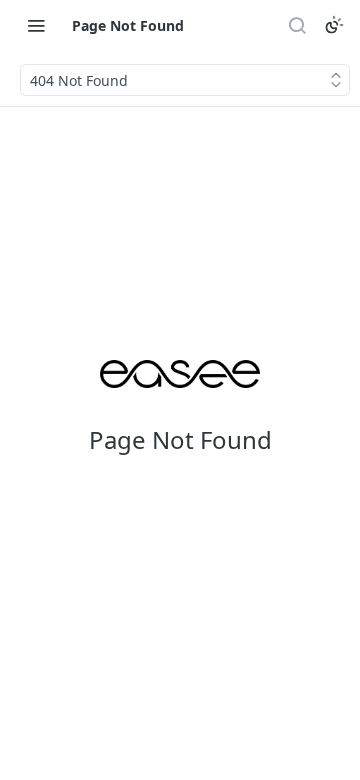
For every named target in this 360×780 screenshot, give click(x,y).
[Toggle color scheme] (334, 25)
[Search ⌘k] (297, 25)
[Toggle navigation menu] (36, 25)
